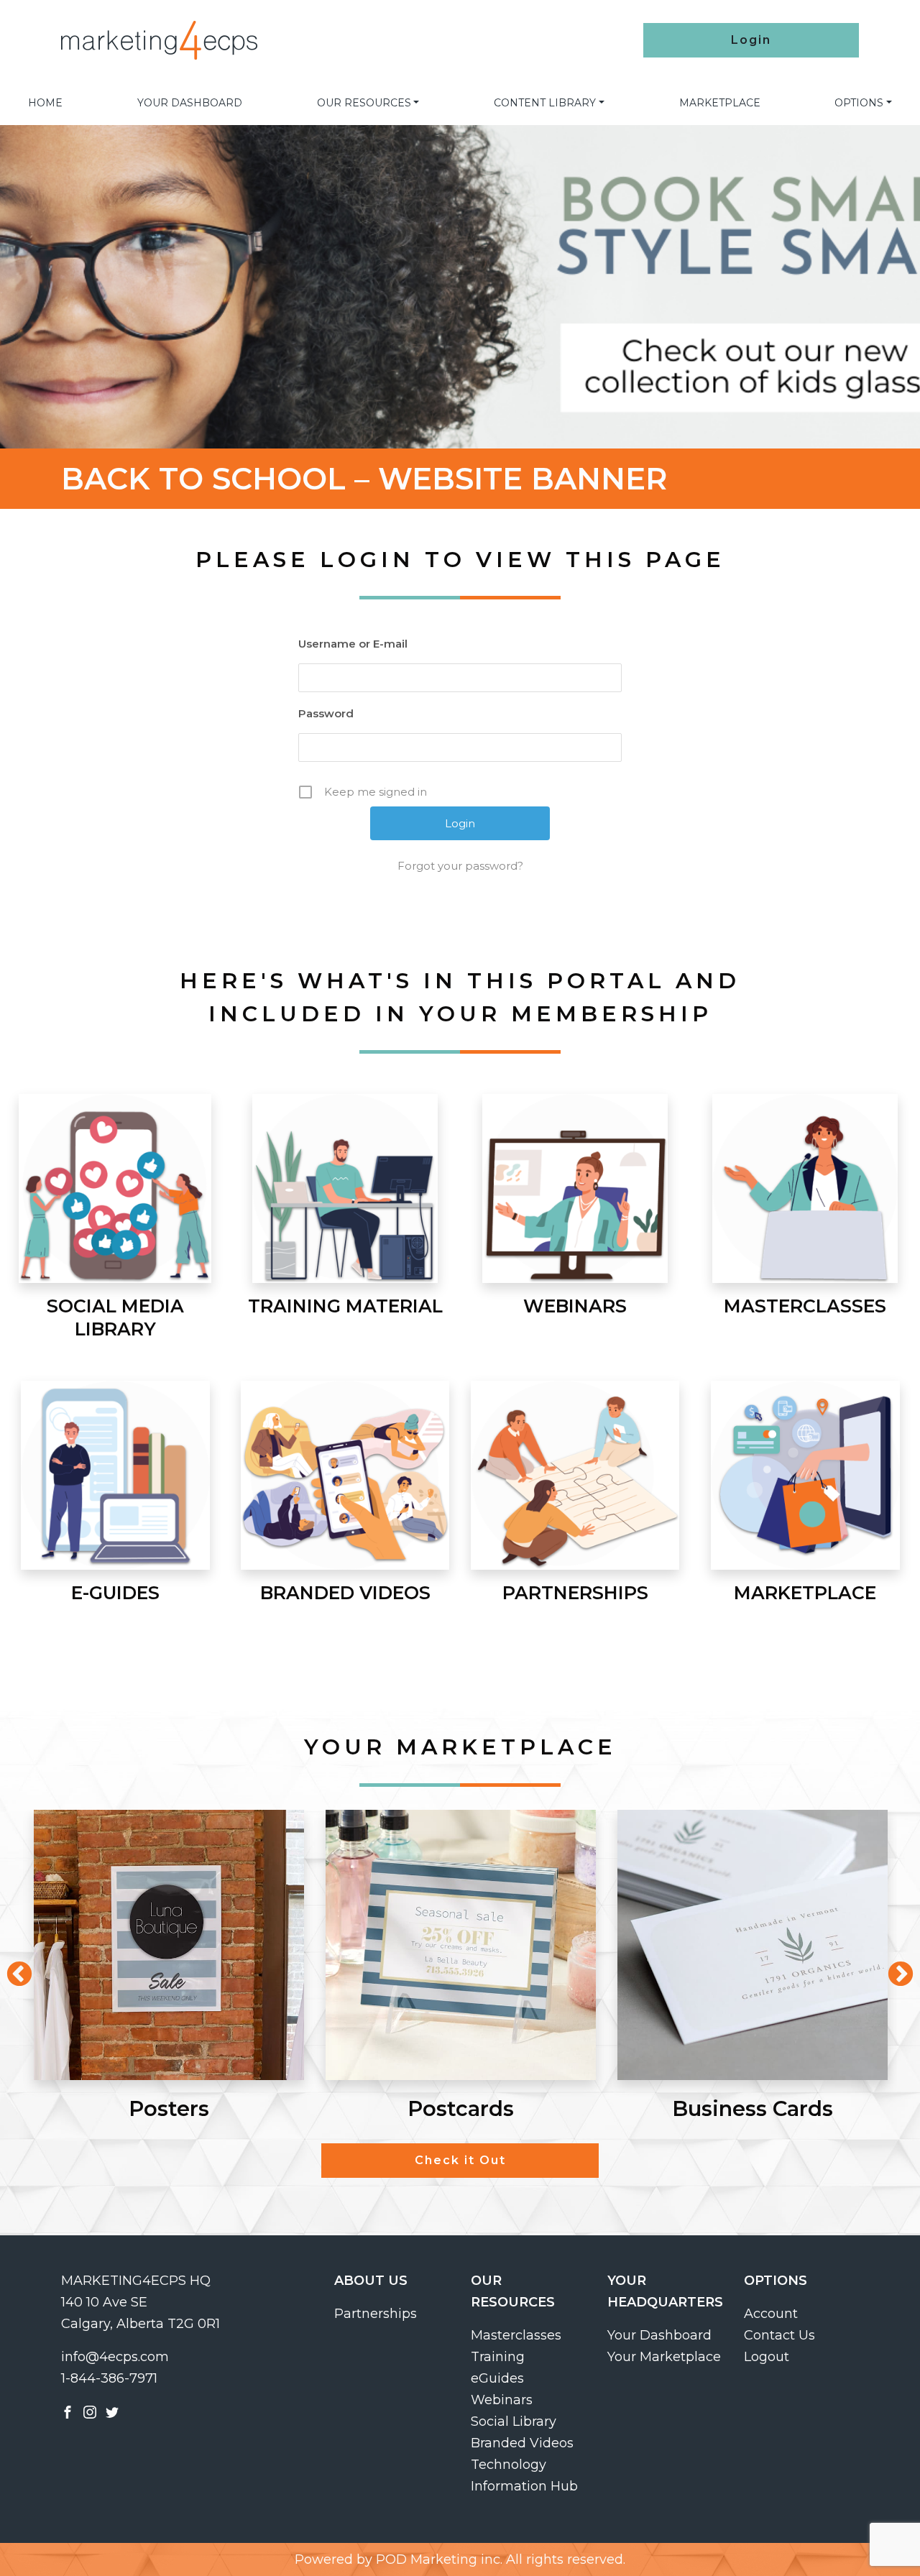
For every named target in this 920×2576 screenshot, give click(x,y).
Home (45, 103)
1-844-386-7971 (109, 2378)
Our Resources (364, 103)
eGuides (497, 2378)
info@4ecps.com (115, 2357)
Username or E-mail (353, 644)
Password (326, 713)
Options (859, 103)
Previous (12, 1968)
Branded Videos (522, 2443)
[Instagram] (90, 2411)
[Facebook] (68, 2411)
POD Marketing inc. (439, 2559)
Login (751, 40)
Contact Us (779, 2335)
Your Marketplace (664, 2357)
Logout (767, 2357)
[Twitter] (112, 2411)
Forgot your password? (460, 866)
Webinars (502, 2400)
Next (893, 1968)
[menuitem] (45, 103)
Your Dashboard (190, 103)
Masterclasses (516, 2335)
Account (771, 2314)
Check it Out (460, 2160)
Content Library (545, 103)
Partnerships (376, 2314)
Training (498, 2357)
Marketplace (720, 103)
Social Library (514, 2421)
